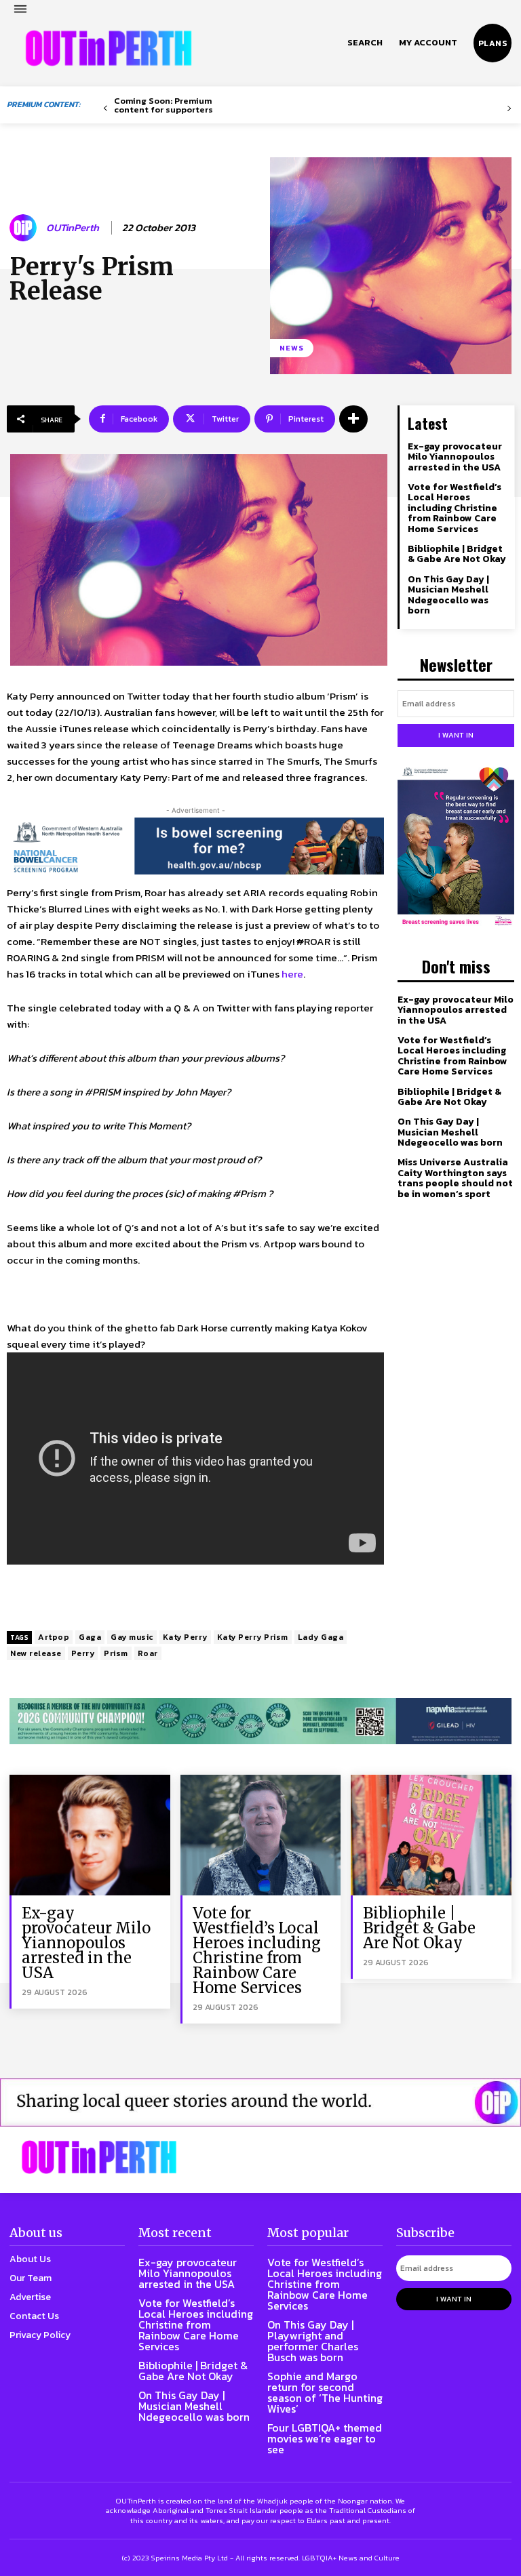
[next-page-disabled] (509, 109)
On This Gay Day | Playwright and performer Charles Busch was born (313, 2341)
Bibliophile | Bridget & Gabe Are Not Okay (457, 554)
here (292, 974)
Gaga (90, 1637)
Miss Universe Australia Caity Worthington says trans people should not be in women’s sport (455, 1178)
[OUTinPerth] (25, 228)
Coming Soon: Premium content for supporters (163, 105)
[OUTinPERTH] (109, 48)
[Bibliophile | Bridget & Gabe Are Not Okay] (431, 1835)
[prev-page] (105, 109)
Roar (148, 1653)
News (292, 348)
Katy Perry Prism (253, 1637)
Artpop (54, 1637)
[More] (353, 419)
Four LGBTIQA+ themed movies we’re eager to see (325, 2438)
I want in (456, 735)
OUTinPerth (73, 228)
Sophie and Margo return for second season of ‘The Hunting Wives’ (325, 2392)
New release (36, 1653)
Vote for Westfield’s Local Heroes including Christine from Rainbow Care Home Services (455, 508)
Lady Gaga (321, 1637)
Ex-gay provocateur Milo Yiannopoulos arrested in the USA (455, 457)
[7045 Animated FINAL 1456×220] (195, 846)
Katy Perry (185, 1637)
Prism (116, 1653)
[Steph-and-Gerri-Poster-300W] (456, 847)
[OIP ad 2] (260, 2102)
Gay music (132, 1637)
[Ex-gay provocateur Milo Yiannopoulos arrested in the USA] (90, 1835)
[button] (365, 43)
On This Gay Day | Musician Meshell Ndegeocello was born (448, 595)
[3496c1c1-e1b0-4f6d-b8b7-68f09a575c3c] (260, 1722)
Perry (83, 1653)
